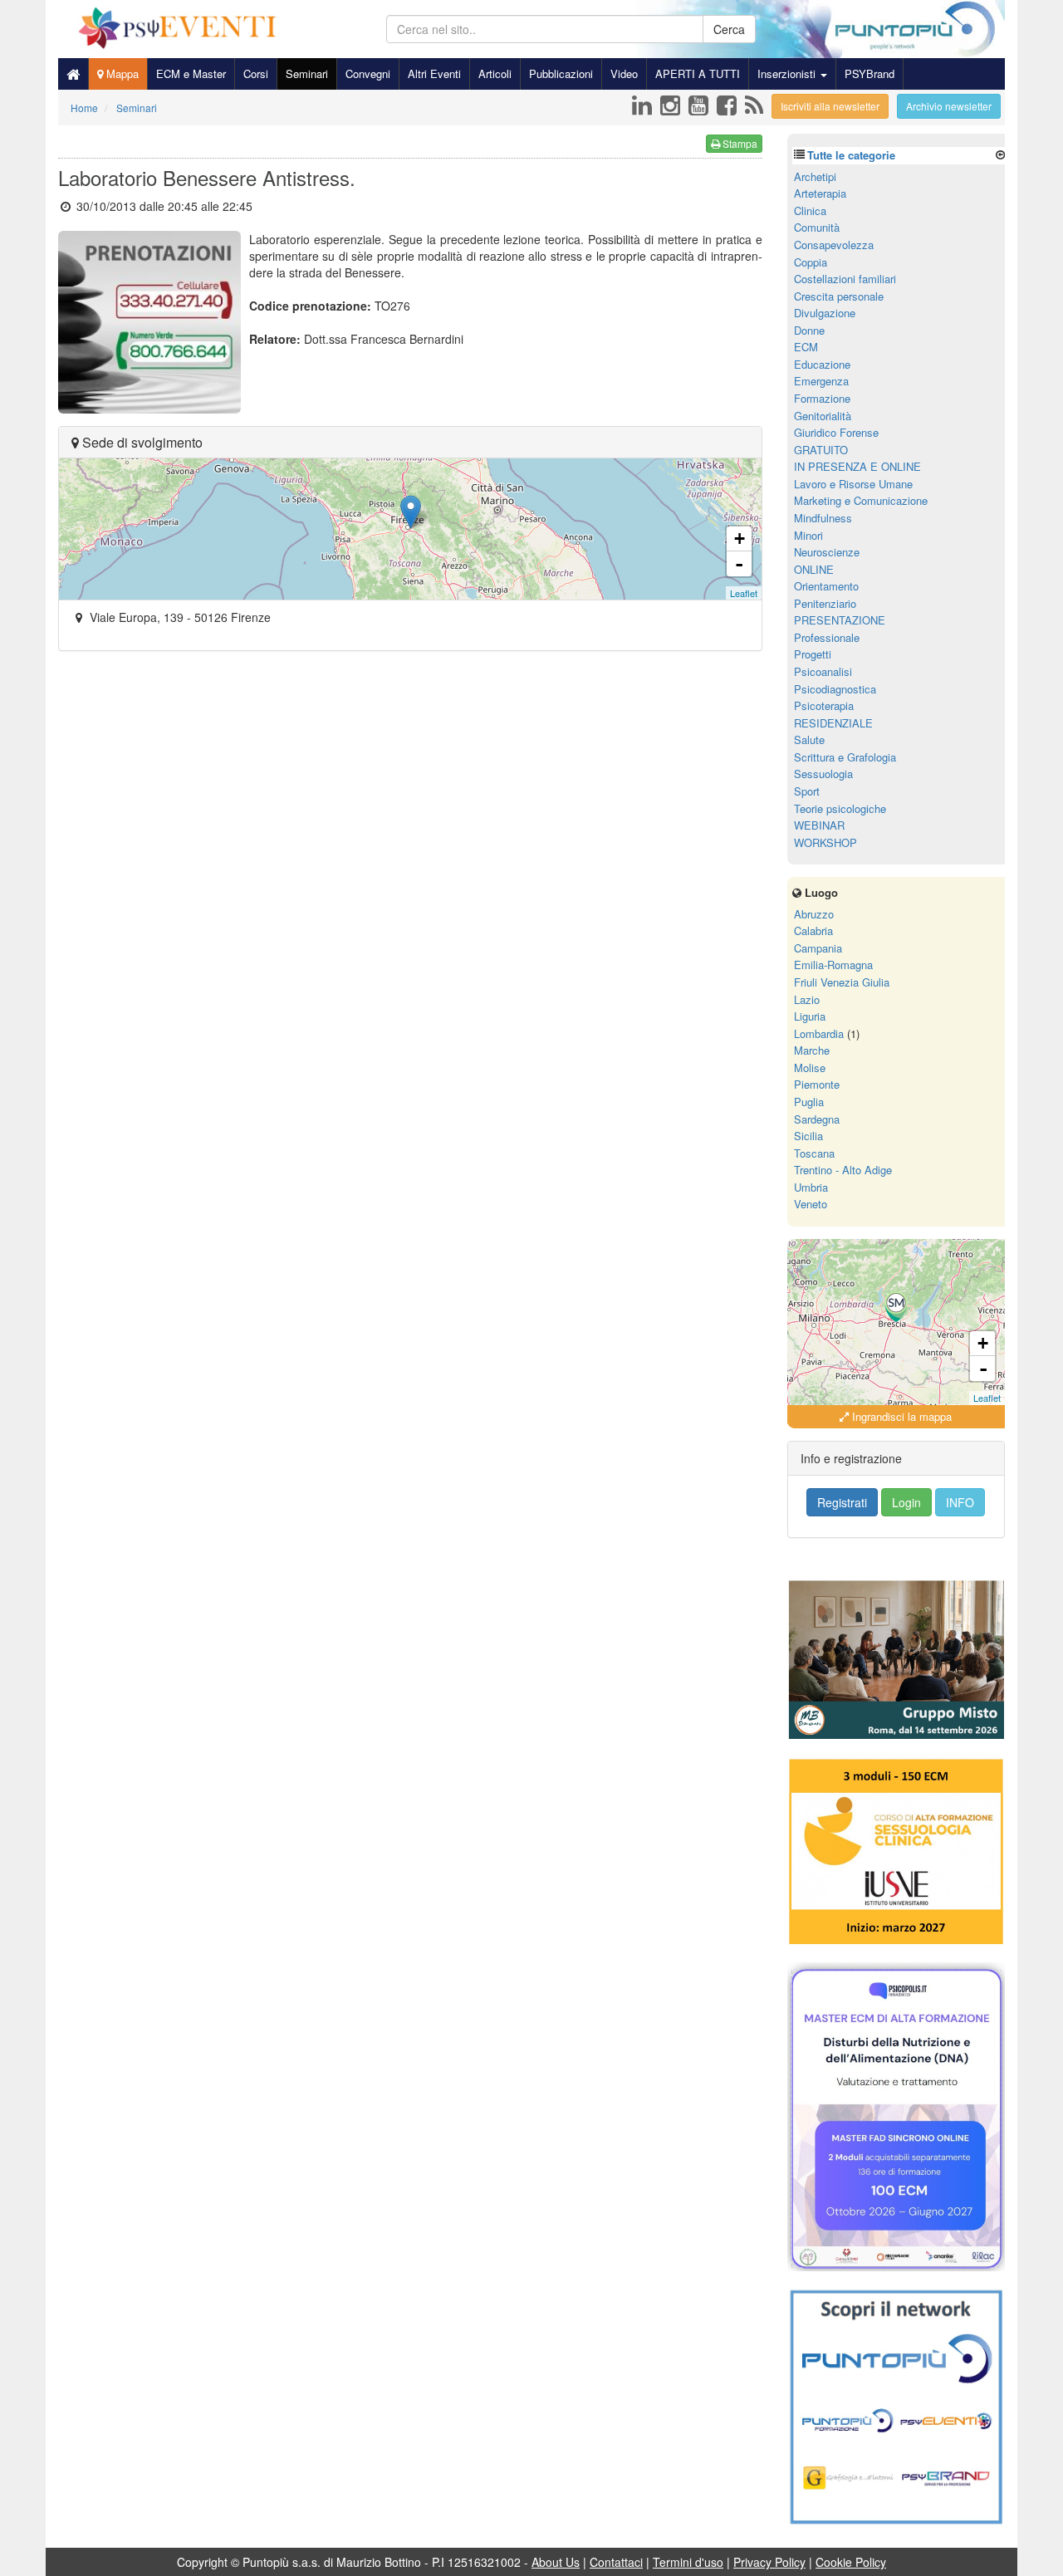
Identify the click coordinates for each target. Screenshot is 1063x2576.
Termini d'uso (688, 2562)
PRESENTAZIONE (840, 620)
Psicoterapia (824, 705)
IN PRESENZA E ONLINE (857, 466)
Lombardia (819, 1033)
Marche (812, 1050)
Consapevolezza (834, 245)
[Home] (73, 74)
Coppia (811, 262)
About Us (556, 2562)
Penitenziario (825, 603)
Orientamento (826, 586)
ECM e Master (191, 73)
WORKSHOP (825, 842)
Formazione (822, 398)
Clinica (810, 211)
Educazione (822, 364)
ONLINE (814, 569)
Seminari (307, 73)
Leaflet (744, 593)
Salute (809, 739)
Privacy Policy (769, 2562)
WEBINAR (819, 825)
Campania (818, 948)
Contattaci (616, 2562)
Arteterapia (820, 193)
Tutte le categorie (851, 155)
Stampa (739, 143)
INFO (960, 1502)
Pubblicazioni (561, 73)
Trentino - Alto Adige (843, 1170)
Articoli (495, 73)
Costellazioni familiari (845, 279)
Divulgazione (825, 313)
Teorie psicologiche (840, 808)
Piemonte (817, 1084)
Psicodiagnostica (835, 689)
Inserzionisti (788, 73)
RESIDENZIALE (833, 723)
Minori (808, 535)
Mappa (121, 73)
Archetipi (815, 176)
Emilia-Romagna (833, 965)
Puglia (809, 1102)
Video (624, 73)
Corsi (256, 73)
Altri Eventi (434, 73)
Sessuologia (823, 774)
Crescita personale (839, 296)
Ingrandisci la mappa (900, 1416)
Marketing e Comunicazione (861, 500)
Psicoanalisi (823, 671)
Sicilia (808, 1136)
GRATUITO (821, 450)
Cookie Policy (851, 2562)
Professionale (827, 637)
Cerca (729, 29)
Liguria (810, 1016)
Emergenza (821, 381)
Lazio (807, 999)
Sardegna (817, 1119)
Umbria (811, 1187)
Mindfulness (823, 518)
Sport (807, 791)
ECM (806, 347)
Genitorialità (823, 416)
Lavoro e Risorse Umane (853, 484)
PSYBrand (870, 73)
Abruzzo (814, 914)
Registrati (842, 1502)
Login (906, 1502)
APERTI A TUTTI (698, 73)
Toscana (814, 1153)
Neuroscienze (827, 552)
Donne (809, 330)
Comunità (817, 227)
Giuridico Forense (836, 432)
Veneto (811, 1204)
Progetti (813, 654)
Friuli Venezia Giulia (842, 982)
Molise (810, 1068)
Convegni (368, 73)
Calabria (813, 930)
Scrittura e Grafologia (845, 757)
